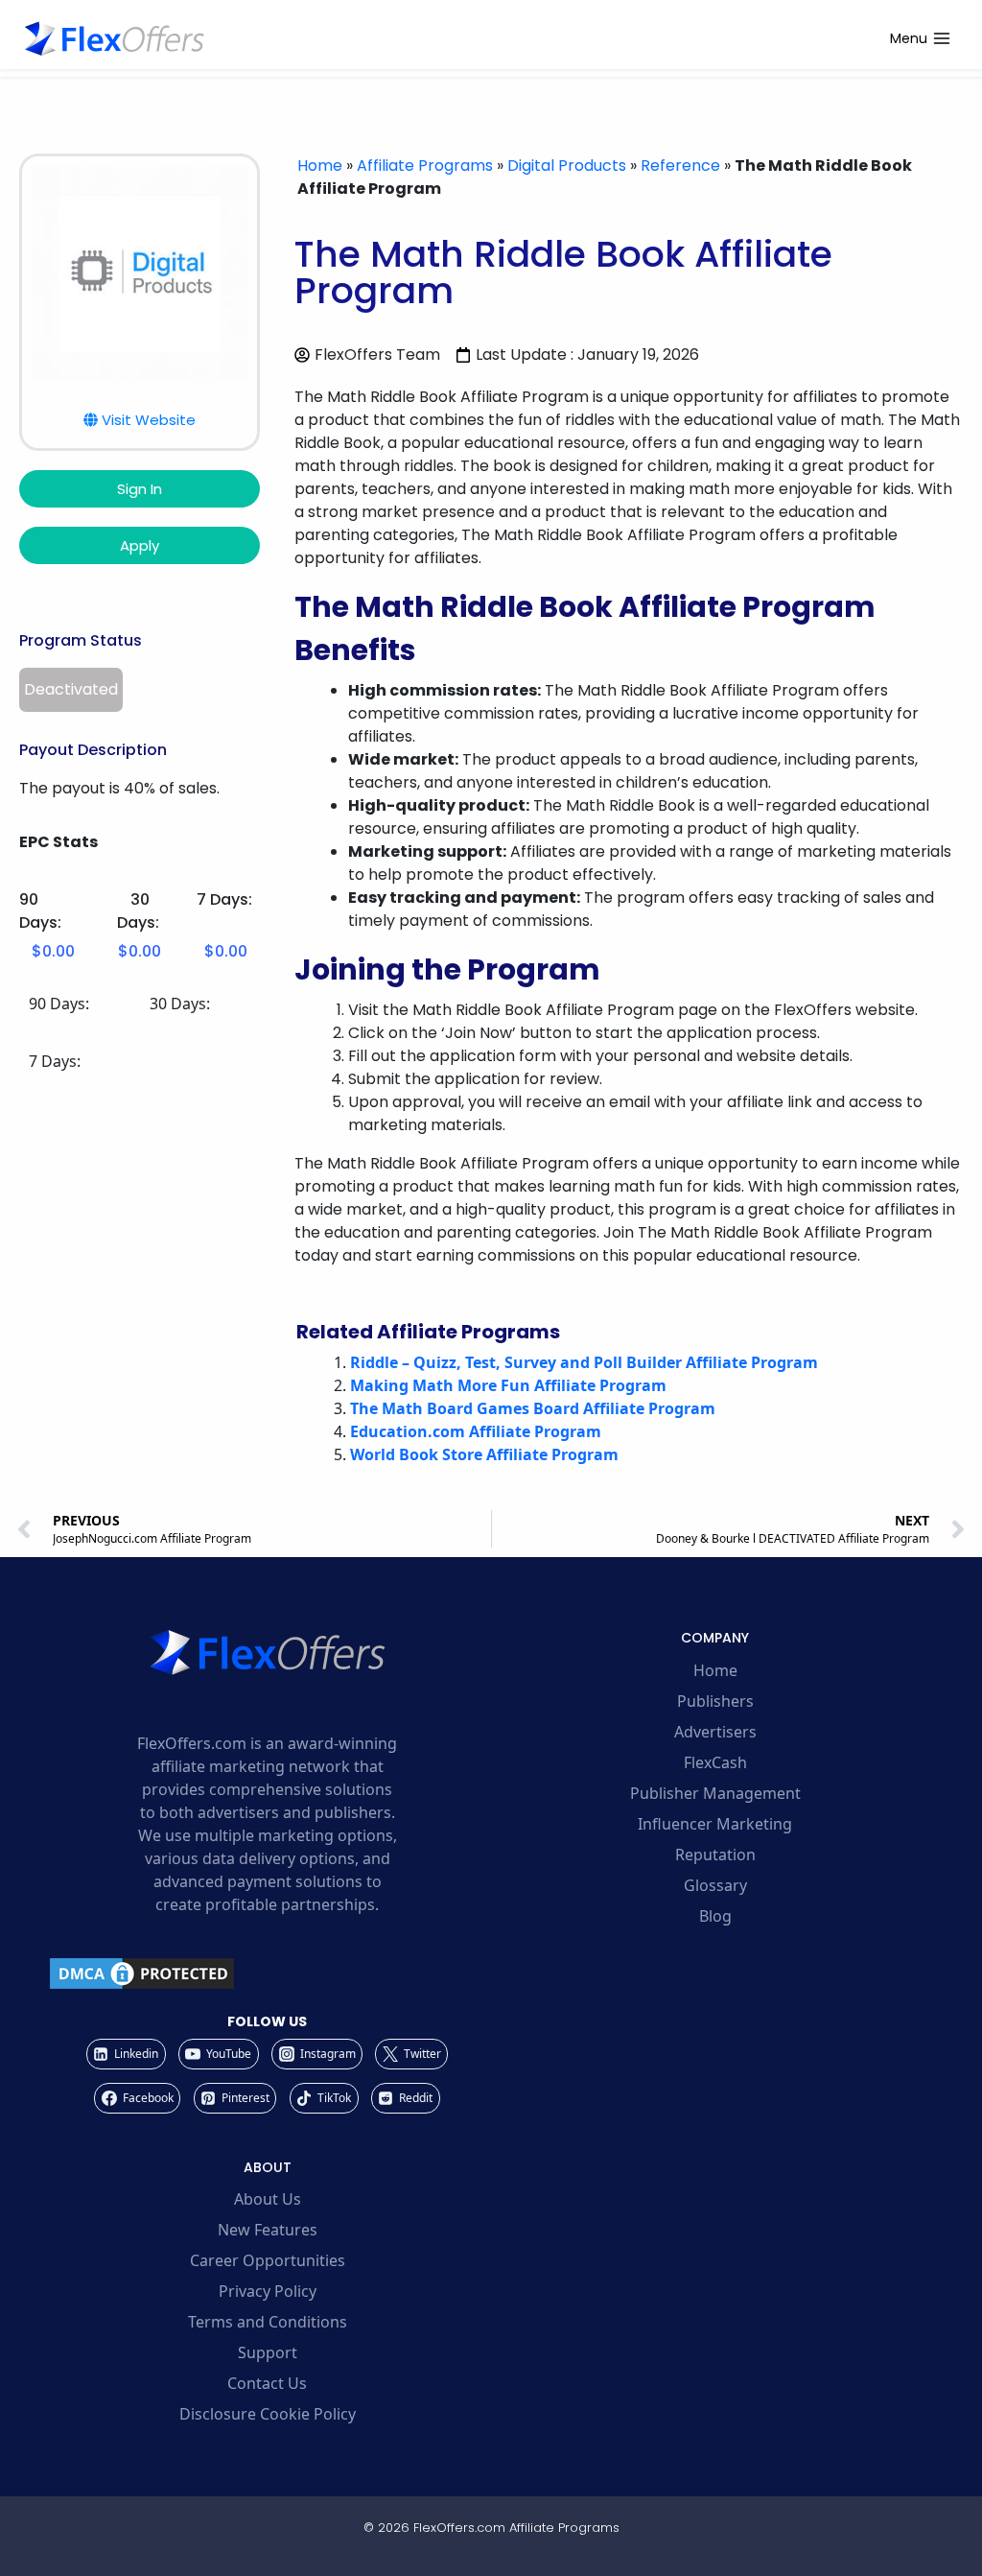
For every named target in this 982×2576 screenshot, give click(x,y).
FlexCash (715, 1762)
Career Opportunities (268, 2260)
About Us (268, 2199)
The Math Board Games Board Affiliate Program (533, 1408)
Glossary (715, 1885)
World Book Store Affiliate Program (484, 1454)
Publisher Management (715, 1793)
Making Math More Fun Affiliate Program (508, 1385)
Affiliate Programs (425, 165)
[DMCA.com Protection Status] (267, 1973)
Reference (680, 165)
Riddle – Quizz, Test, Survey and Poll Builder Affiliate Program (584, 1362)
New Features (268, 2230)
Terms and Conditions (268, 2322)
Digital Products (567, 165)
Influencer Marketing (715, 1824)
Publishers (715, 1701)
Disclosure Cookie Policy (268, 2414)
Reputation (715, 1855)
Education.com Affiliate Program (476, 1431)
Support (268, 2352)
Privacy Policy (268, 2291)
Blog (715, 1916)
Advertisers (715, 1732)
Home (320, 165)
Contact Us (267, 2383)
